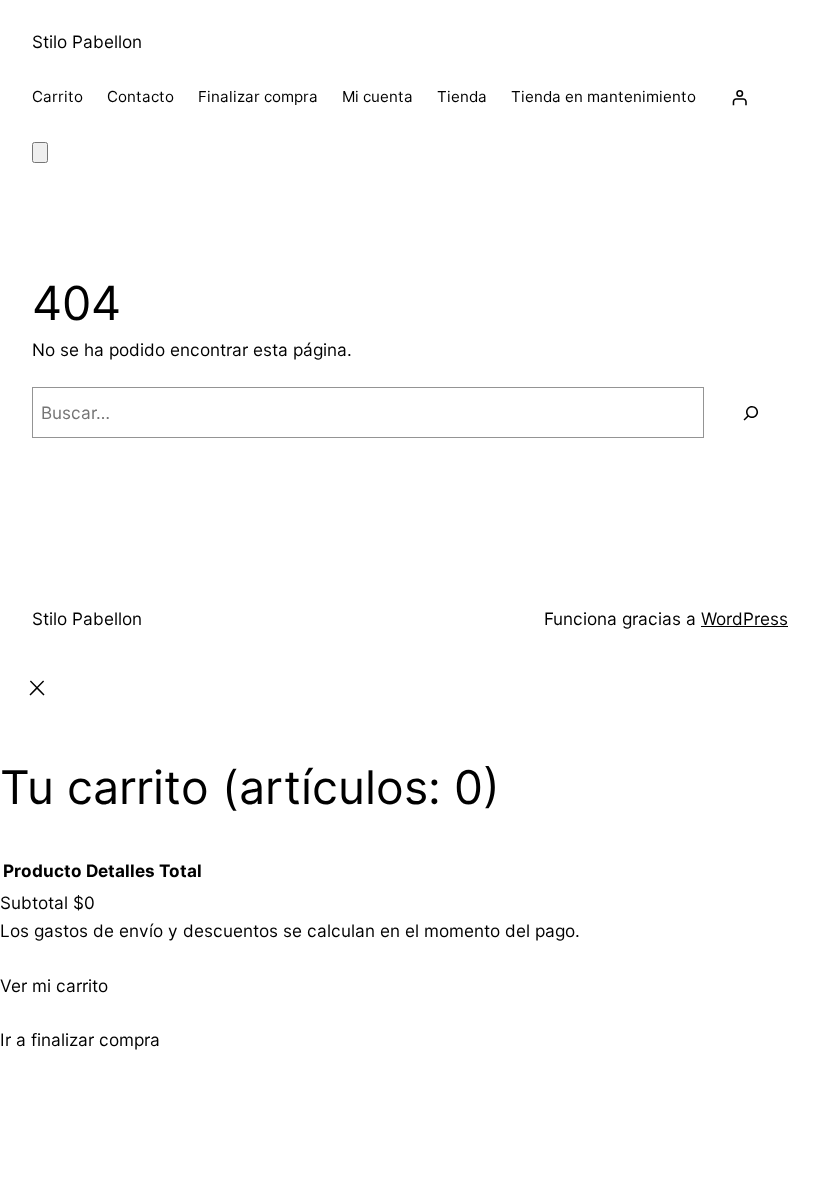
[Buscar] (751, 412)
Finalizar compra (258, 96)
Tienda (462, 96)
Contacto (140, 96)
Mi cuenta (377, 96)
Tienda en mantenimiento (603, 96)
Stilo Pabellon (87, 41)
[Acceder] (739, 97)
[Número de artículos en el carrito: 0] (40, 152)
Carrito (57, 96)
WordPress (744, 618)
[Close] (37, 692)
